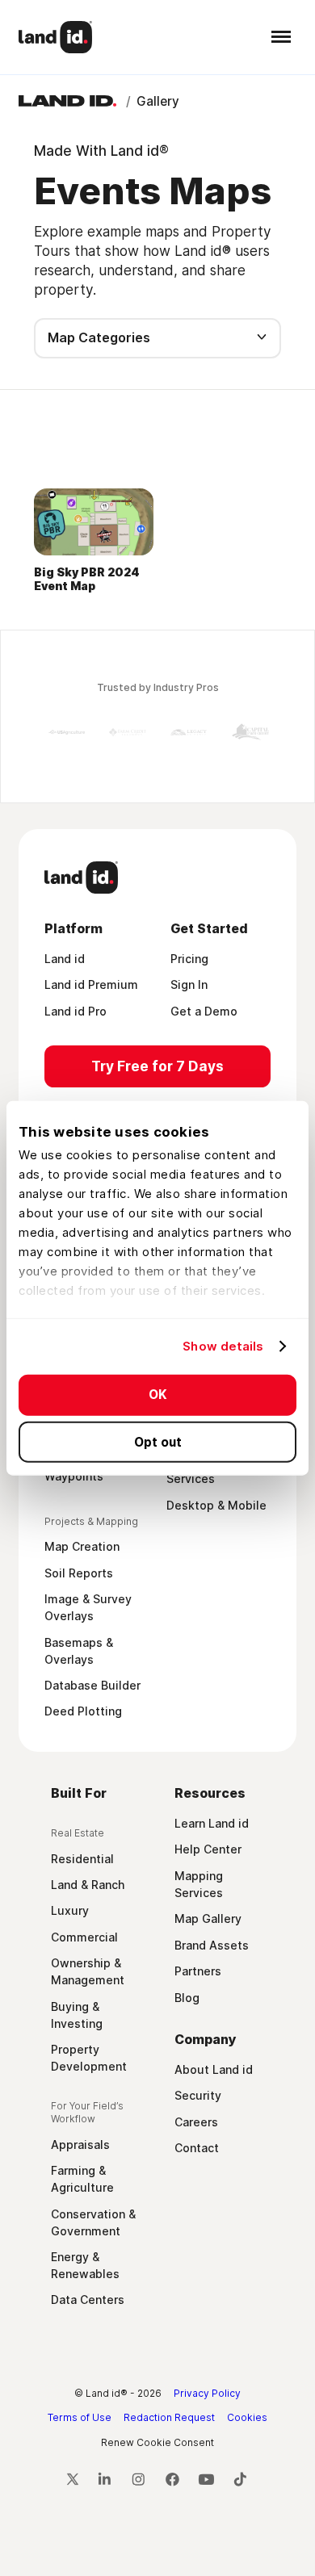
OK (158, 1395)
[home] (56, 37)
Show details (223, 1346)
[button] (277, 37)
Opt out (158, 1441)
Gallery (158, 101)
